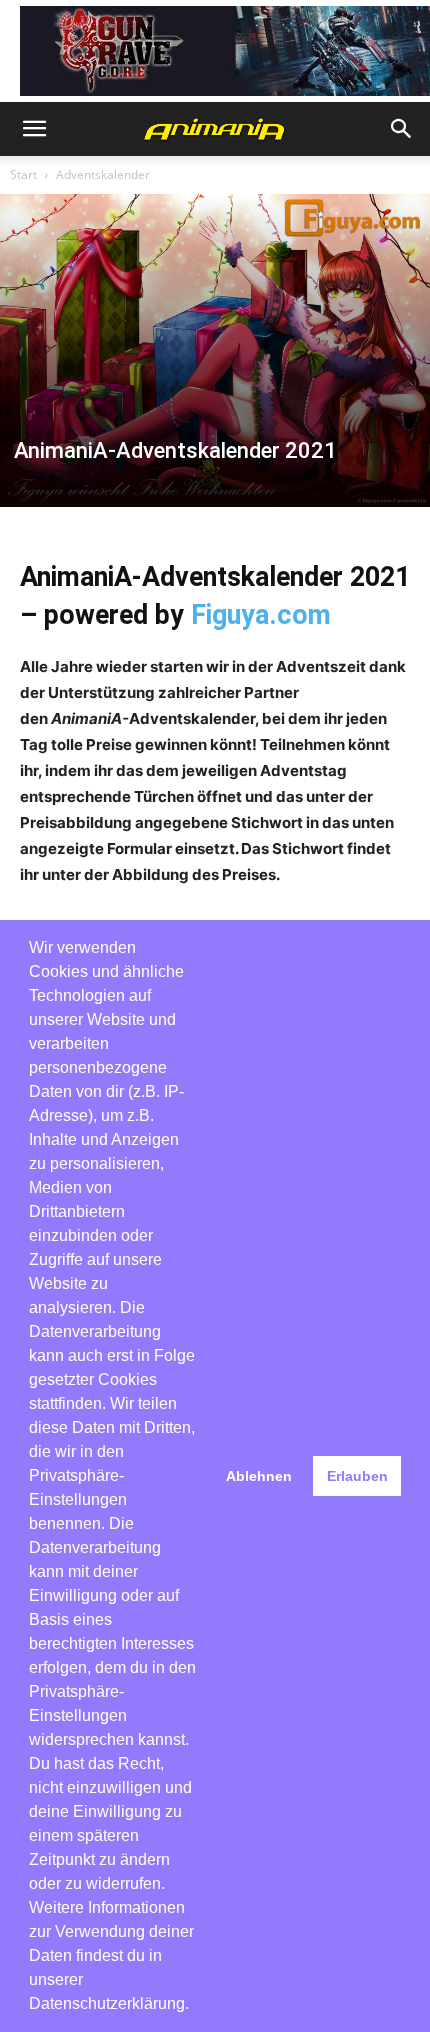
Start (23, 174)
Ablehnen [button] (259, 1476)
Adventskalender (103, 174)
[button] (34, 129)
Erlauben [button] (357, 1476)
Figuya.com (261, 615)
